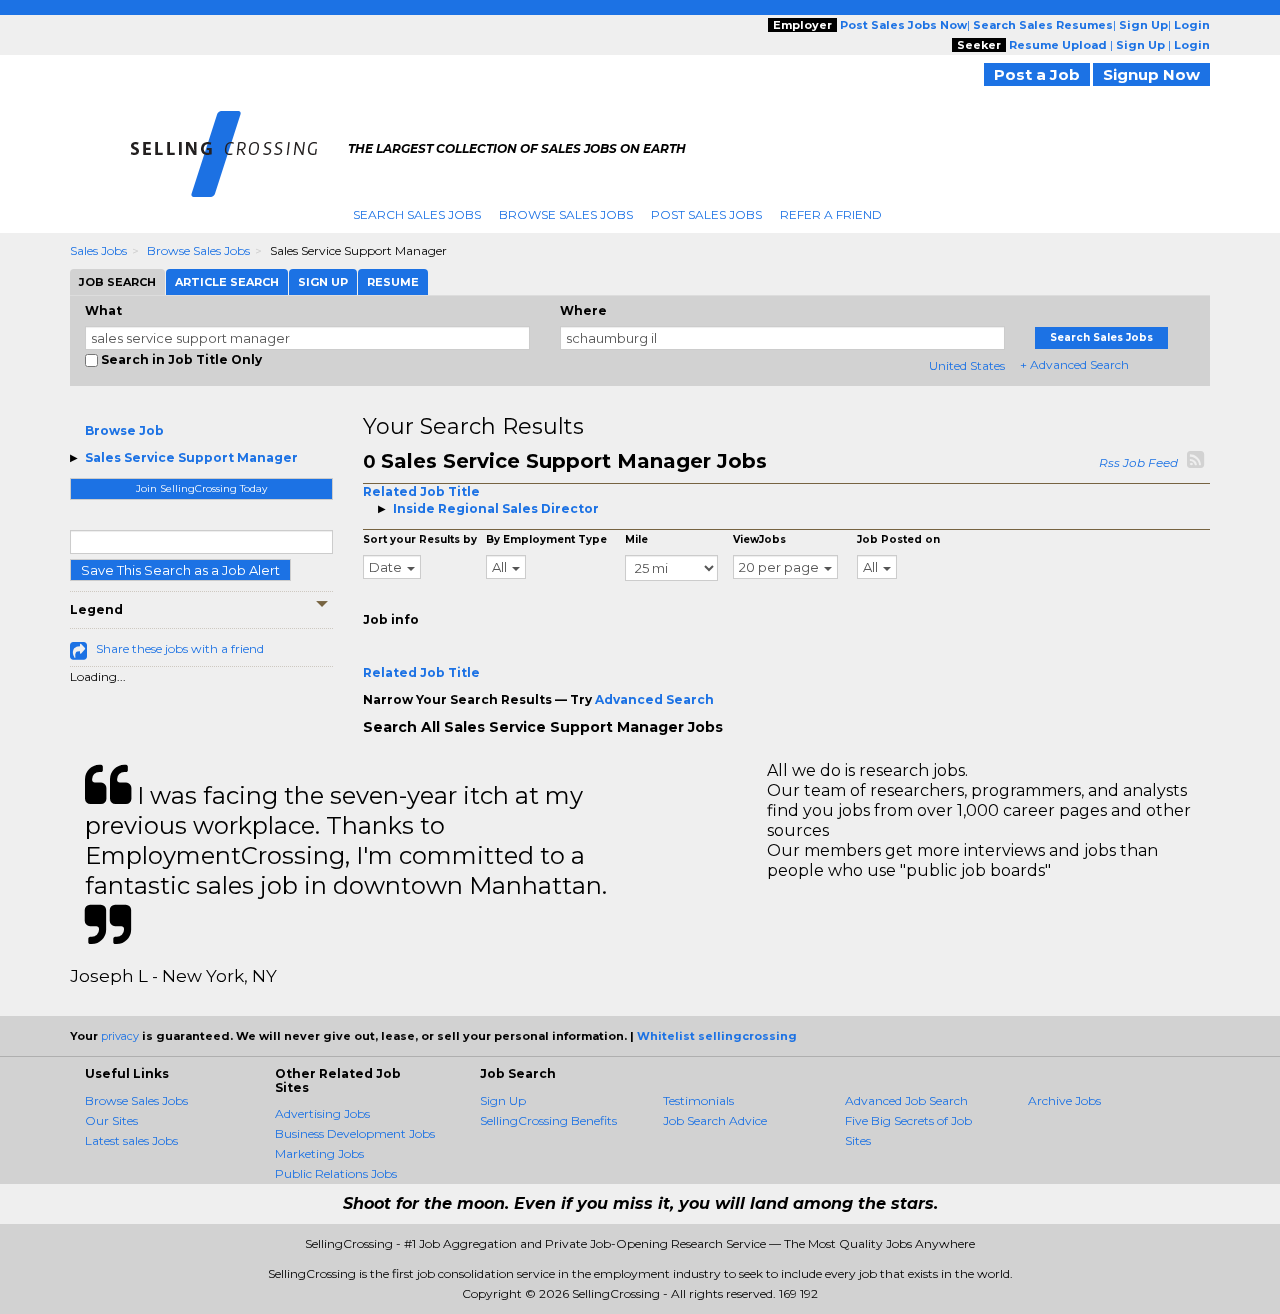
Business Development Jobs (355, 1133)
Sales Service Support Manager (191, 457)
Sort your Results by (420, 539)
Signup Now (1151, 74)
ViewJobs (759, 539)
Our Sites (111, 1120)
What (103, 310)
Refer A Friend (831, 214)
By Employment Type (546, 539)
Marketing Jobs (319, 1153)
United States (967, 365)
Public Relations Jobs (336, 1173)
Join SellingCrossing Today (201, 488)
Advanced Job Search (906, 1100)
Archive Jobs (1064, 1100)
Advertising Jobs (322, 1113)
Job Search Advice (715, 1120)
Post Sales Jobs (706, 214)
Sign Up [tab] (323, 282)
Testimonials (698, 1100)
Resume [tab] (393, 282)
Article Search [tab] (227, 282)
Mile (636, 539)
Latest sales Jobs (131, 1140)
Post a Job (1037, 74)
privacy (120, 1036)
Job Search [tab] (117, 282)
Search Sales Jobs (417, 214)
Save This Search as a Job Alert (180, 570)
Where (583, 310)
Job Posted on (898, 539)
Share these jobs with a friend (180, 648)
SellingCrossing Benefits (548, 1120)
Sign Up (503, 1100)
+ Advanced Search (1074, 364)
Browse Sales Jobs (566, 214)
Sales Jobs (98, 250)
